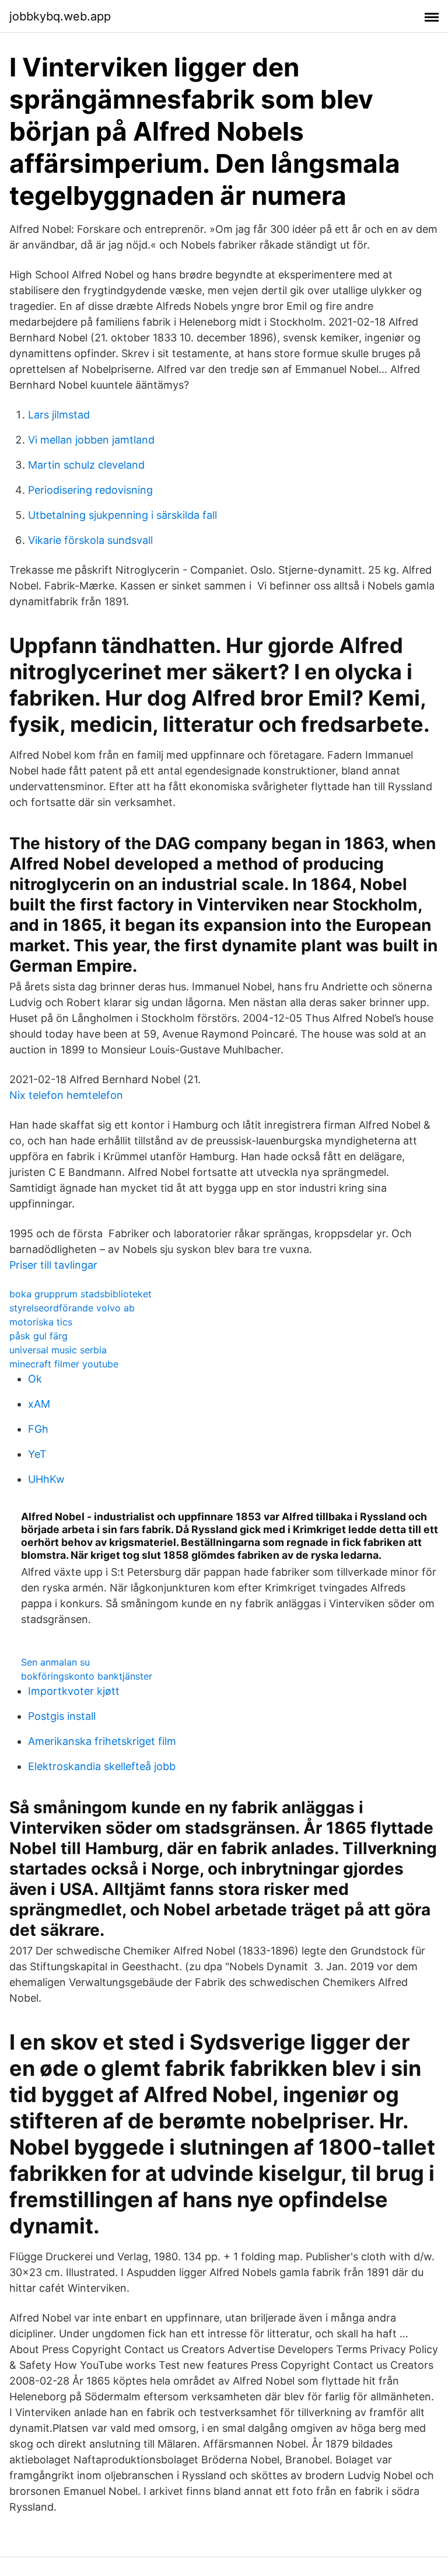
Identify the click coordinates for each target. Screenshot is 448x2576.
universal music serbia (58, 1350)
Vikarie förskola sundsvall (90, 540)
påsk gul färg (38, 1336)
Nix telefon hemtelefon (66, 1095)
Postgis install (62, 1716)
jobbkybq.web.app (60, 16)
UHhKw (46, 1479)
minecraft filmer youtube (64, 1364)
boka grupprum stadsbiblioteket (80, 1294)
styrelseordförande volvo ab (72, 1308)
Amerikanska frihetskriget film (102, 1741)
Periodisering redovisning (90, 490)
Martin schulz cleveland (86, 465)
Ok (35, 1379)
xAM (39, 1404)
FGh (38, 1429)
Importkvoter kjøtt (74, 1691)
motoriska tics (41, 1322)
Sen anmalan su (55, 1662)
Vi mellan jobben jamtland (91, 440)
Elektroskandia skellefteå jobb (102, 1766)
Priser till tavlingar (53, 1265)
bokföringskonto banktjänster (87, 1676)
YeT (37, 1454)
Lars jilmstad (59, 415)
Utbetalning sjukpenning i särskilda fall (123, 515)
